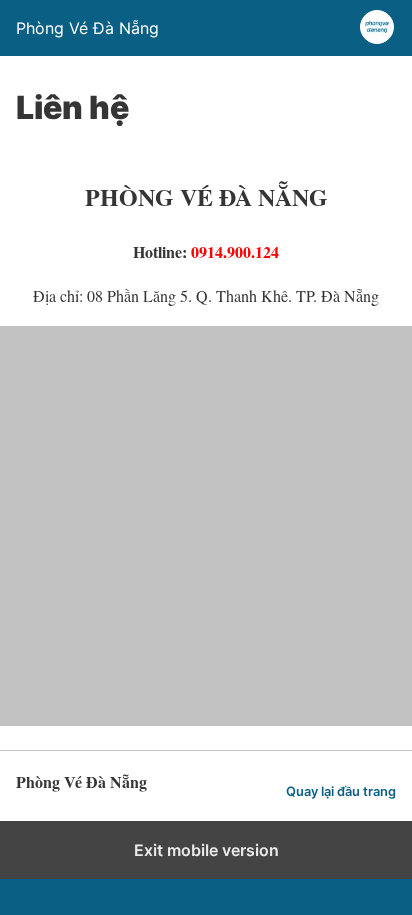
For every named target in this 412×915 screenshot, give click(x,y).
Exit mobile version (206, 850)
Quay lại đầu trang (341, 791)
